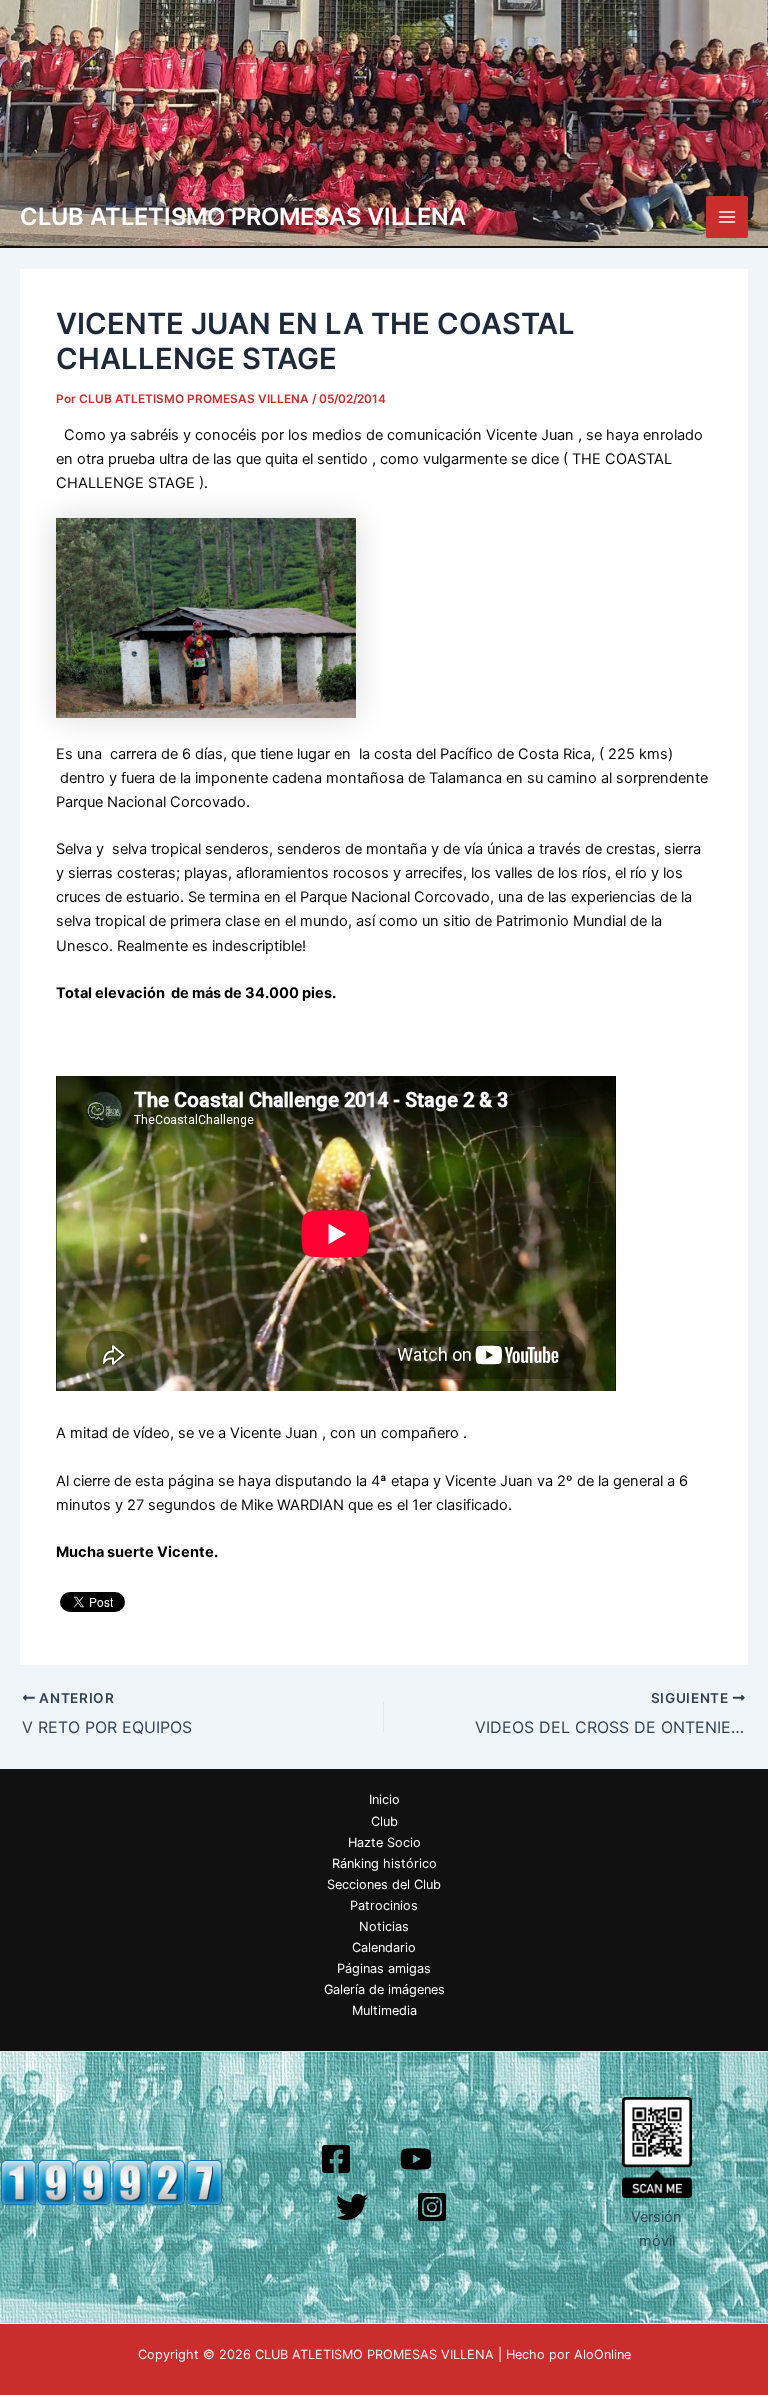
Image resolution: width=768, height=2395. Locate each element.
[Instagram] (432, 2207)
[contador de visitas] (111, 2182)
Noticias (384, 1926)
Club (384, 1821)
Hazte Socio (384, 1842)
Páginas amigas (384, 1968)
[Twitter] (352, 2207)
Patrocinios (384, 1905)
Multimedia (384, 2010)
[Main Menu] (727, 217)
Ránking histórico (384, 1863)
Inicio (384, 1799)
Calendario (384, 1947)
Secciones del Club (384, 1884)
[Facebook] (336, 2159)
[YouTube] (416, 2159)
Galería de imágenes (384, 1989)
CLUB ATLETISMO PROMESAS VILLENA (243, 216)
